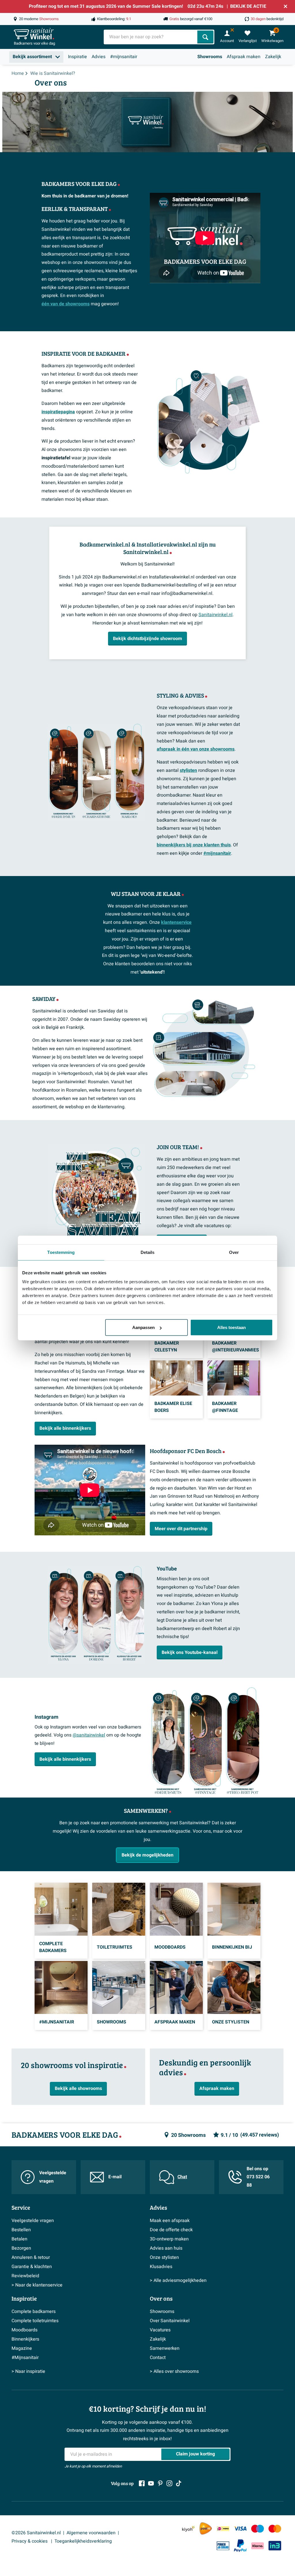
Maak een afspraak (170, 2221)
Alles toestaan (231, 1327)
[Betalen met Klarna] (258, 2546)
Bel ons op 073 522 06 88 (258, 2177)
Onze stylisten (164, 2257)
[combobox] (151, 37)
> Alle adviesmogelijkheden (178, 2280)
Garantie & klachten (32, 2267)
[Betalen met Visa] (240, 2529)
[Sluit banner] (285, 6)
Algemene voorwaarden (91, 2533)
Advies (99, 57)
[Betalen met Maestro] (258, 2529)
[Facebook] (142, 2483)
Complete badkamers (34, 2312)
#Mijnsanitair (25, 2358)
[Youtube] (151, 2483)
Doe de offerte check (171, 2230)
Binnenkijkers (25, 2339)
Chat (182, 2177)
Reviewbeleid (25, 2276)
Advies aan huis (166, 2248)
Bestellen (21, 2230)
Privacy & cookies (30, 2541)
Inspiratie (77, 57)
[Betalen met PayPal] (240, 2546)
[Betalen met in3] (275, 2546)
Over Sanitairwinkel (170, 2321)
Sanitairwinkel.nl (215, 615)
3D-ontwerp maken (169, 2239)
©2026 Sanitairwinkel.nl (36, 2533)
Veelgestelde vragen (53, 2177)
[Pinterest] (160, 2483)
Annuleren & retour (31, 2257)
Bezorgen (21, 2248)
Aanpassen (143, 1327)
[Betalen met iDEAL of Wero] (223, 2529)
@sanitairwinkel (89, 1735)
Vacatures (160, 2330)
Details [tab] (148, 1252)
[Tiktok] (179, 2483)
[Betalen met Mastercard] (275, 2529)
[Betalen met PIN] (223, 2546)
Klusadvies (161, 2267)
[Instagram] (169, 2483)
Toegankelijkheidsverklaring (83, 2541)
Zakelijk (273, 57)
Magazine (22, 2348)
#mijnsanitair (124, 57)
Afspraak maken (244, 57)
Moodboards (24, 2330)
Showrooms (210, 57)
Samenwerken (165, 2348)
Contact (158, 2358)
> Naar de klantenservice (37, 2285)
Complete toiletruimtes (35, 2321)
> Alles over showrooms (174, 2371)
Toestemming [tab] (61, 1252)
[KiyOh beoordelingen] (188, 2529)
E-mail (115, 2177)
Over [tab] (234, 1252)
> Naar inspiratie (28, 2371)
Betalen (19, 2239)
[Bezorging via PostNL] (206, 2529)
